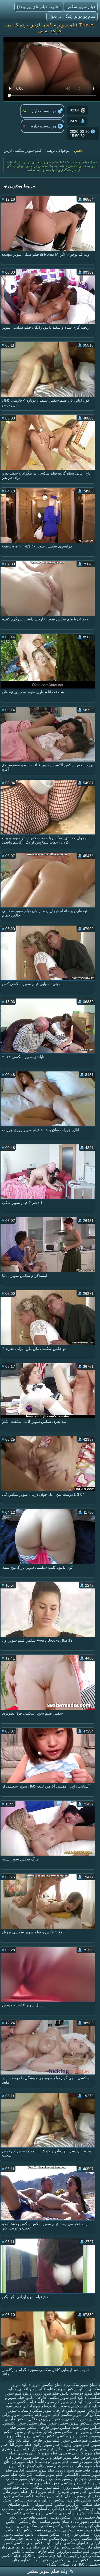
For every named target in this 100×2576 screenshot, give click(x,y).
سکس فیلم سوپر (28, 2432)
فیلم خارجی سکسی (39, 2551)
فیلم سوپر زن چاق (19, 2462)
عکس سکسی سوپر (39, 2436)
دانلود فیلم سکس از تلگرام (44, 2556)
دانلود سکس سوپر (72, 2389)
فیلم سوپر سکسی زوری (81, 2487)
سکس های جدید (33, 2517)
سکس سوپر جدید (86, 2427)
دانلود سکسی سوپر (18, 2534)
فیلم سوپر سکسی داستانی (29, 2483)
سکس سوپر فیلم (23, 2427)
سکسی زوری (84, 2517)
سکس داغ (24, 2530)
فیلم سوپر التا (21, 2445)
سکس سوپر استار (54, 2423)
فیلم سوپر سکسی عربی (40, 2487)
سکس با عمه (36, 2539)
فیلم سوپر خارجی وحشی (37, 2453)
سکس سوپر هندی (58, 2432)
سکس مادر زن (79, 2500)
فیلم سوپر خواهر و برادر (60, 2457)
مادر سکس (27, 2521)
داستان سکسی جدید (32, 2509)
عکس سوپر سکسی (72, 2436)
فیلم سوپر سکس (81, 7)
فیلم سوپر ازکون (47, 2445)
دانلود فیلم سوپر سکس (32, 2500)
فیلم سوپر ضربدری (72, 2492)
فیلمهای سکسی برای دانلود (66, 2543)
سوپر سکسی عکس (28, 2513)
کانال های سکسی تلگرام (66, 2564)
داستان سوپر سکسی (84, 2385)
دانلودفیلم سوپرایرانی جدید (35, 2406)
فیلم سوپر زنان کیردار (44, 2466)
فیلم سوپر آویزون (76, 2445)
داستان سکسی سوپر (49, 2385)
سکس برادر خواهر (56, 2547)
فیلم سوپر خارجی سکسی (80, 2453)
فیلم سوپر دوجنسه (85, 2462)
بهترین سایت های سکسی (65, 2513)
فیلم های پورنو (28, 2547)
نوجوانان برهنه (58, 150)
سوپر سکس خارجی (70, 2410)
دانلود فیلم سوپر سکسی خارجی (61, 2398)
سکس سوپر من (87, 2432)
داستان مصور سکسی (55, 2521)
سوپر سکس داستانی (35, 2410)
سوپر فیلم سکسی (36, 2415)
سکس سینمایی (47, 2534)
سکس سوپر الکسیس (20, 2423)
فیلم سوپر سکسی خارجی (57, 2479)
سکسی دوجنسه (47, 2530)
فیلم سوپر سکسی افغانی (34, 2470)
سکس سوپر (80, 2423)
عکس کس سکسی (55, 2526)
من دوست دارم (45, 111)
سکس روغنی (59, 2517)
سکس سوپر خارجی (54, 2427)
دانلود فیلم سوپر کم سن (67, 2402)
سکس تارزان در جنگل (46, 2419)
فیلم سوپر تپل (43, 2449)
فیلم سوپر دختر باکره (22, 2457)
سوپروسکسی (77, 2419)
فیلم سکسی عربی (85, 2539)
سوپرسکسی (72, 2530)
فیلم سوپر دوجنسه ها (52, 2462)
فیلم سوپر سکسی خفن (71, 2483)
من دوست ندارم (44, 126)
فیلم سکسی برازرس (73, 2551)
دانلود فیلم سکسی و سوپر (79, 2406)
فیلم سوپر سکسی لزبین (23, 150)
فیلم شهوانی (42, 2504)
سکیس (58, 2500)
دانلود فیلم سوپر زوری (51, 2393)
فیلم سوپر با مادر (69, 2449)
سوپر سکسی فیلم (67, 2415)
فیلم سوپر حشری (15, 2449)
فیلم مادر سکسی (86, 2547)
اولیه (65, 2571)
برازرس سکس (67, 2504)
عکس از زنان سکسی (71, 2560)
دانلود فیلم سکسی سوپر (27, 2402)
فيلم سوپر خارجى (45, 2440)
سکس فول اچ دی (75, 2534)
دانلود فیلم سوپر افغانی (37, 2389)
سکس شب (42, 2560)
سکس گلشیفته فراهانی (70, 2509)
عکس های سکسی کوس (23, 2543)
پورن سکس (58, 2539)
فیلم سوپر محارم (49, 2496)
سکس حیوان (26, 2526)
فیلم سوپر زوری (69, 2470)
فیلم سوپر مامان (78, 2496)
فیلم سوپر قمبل (42, 2492)
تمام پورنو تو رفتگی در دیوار (72, 16)
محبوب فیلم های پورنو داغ (39, 7)
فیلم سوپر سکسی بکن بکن (41, 2474)
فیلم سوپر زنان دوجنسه (81, 2466)
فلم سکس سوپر (75, 2440)
